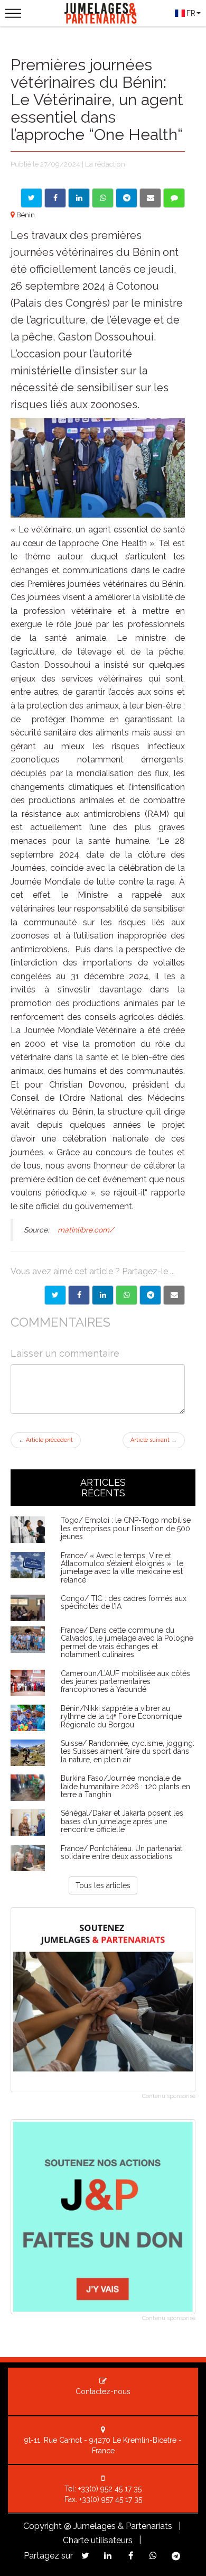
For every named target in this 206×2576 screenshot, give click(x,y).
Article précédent (46, 1440)
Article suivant (154, 1440)
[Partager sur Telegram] (127, 198)
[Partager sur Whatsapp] (103, 198)
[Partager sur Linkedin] (79, 198)
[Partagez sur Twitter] (85, 2556)
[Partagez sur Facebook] (131, 2556)
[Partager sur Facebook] (55, 198)
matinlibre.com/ (86, 1230)
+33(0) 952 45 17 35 (110, 2489)
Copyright (43, 2526)
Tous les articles (103, 1885)
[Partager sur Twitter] (31, 198)
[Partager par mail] (150, 198)
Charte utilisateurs (98, 2540)
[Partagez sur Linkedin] (108, 2556)
